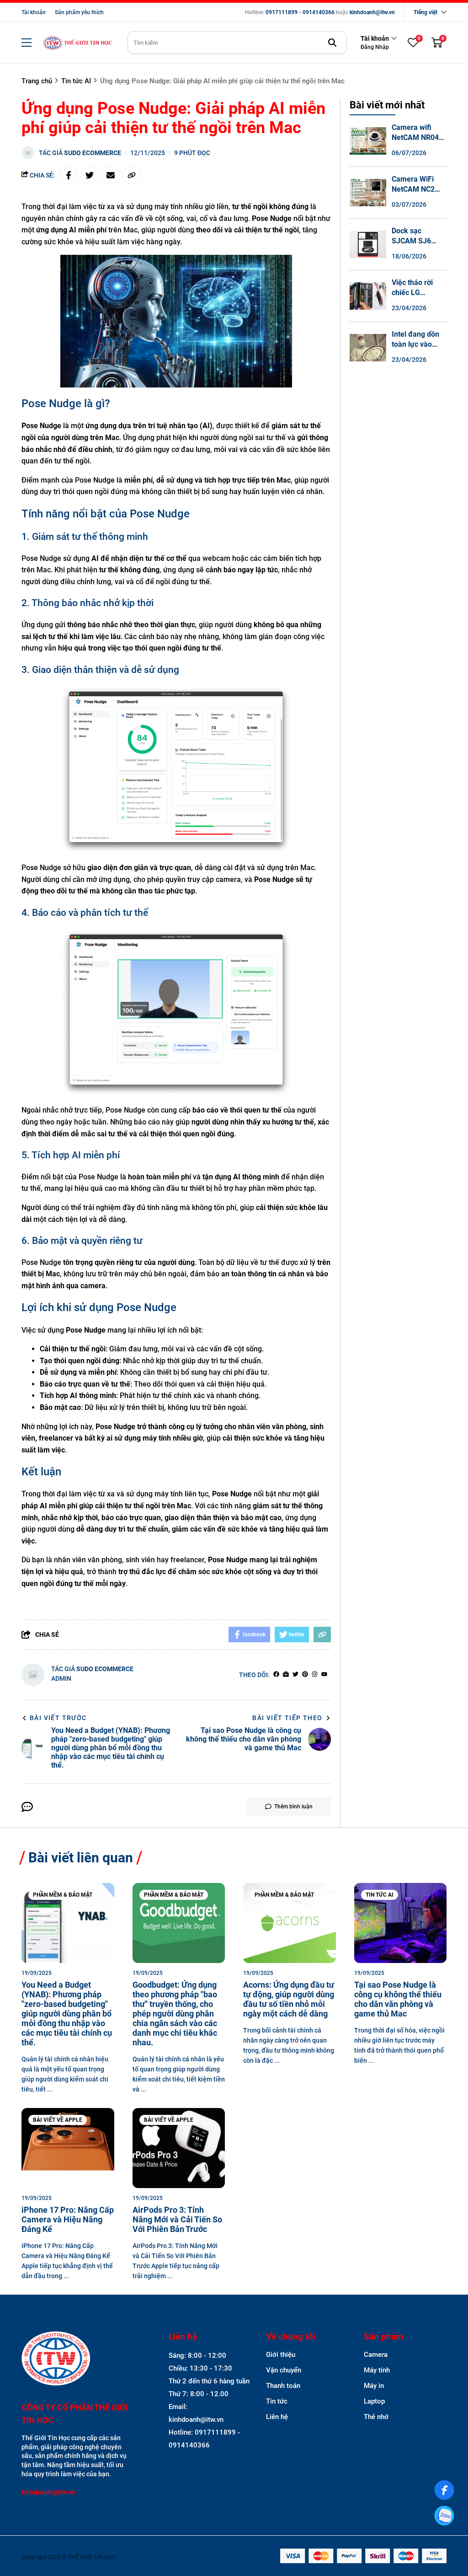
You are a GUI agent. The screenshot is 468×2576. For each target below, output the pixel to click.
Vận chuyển (284, 2370)
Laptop (374, 2401)
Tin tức (277, 2401)
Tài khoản (34, 12)
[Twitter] (295, 1675)
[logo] (77, 43)
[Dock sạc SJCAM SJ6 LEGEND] (368, 244)
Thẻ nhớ (376, 2417)
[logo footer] (75, 2359)
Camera (376, 2355)
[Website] (286, 1675)
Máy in (374, 2386)
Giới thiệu (281, 2355)
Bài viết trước (58, 1718)
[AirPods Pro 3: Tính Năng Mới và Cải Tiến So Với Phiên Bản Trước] (179, 2148)
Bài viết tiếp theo (287, 1718)
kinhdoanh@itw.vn (372, 12)
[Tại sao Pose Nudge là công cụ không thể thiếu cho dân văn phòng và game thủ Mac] (401, 1923)
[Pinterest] (305, 1675)
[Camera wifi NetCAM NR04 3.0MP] (368, 141)
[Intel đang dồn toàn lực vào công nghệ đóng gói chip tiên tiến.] (368, 348)
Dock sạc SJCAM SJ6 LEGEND (411, 241)
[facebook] (276, 1675)
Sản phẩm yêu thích (79, 12)
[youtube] (324, 1675)
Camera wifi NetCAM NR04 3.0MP (415, 137)
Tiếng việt (425, 12)
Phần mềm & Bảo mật (63, 1895)
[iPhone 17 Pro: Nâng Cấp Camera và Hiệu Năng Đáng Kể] (68, 2148)
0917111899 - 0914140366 (300, 12)
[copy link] (132, 175)
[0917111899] (444, 2516)
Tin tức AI (380, 1895)
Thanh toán (283, 2386)
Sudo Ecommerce (93, 153)
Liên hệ (277, 2417)
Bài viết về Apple (58, 2120)
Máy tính (377, 2370)
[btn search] (332, 43)
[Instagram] (315, 1675)
